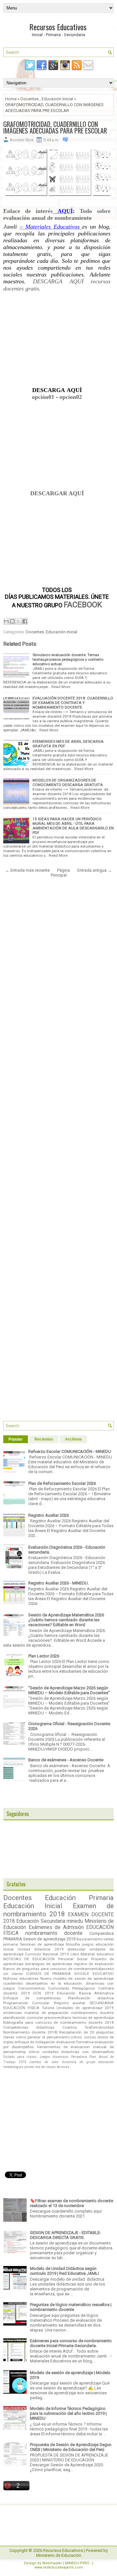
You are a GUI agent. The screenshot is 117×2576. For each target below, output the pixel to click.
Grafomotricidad (99, 2027)
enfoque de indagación (35, 2042)
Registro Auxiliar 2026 (49, 1515)
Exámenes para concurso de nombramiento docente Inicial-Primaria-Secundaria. (71, 2343)
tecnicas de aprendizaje (93, 2018)
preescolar (77, 1949)
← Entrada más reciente (27, 870)
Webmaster (52, 2563)
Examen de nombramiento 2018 (58, 1910)
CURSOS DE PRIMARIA (49, 1974)
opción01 (43, 397)
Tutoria (48, 2008)
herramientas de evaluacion (64, 2047)
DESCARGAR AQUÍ (57, 493)
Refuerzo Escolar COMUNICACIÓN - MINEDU (70, 1451)
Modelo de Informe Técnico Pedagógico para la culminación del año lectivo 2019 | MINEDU (68, 2413)
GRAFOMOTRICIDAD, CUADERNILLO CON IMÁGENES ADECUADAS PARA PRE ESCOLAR (55, 127)
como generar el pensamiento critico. (49, 2037)
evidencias (13, 2013)
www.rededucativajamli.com (59, 2567)
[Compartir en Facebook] (25, 621)
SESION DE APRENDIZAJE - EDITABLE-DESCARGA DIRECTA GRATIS (65, 2235)
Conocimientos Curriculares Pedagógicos (57, 1988)
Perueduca (79, 2057)
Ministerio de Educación (59, 2555)
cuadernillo (13, 1983)
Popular (16, 1439)
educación (106, 2062)
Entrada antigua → (95, 870)
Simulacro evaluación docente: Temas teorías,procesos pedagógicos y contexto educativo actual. (68, 659)
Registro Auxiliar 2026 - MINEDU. (58, 1583)
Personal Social (73, 1959)
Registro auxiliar (70, 2003)
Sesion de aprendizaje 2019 (49, 1939)
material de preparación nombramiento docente (69, 2013)
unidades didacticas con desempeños (78, 2052)
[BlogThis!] (12, 621)
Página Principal (60, 873)
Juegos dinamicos (54, 2057)
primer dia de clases (40, 2067)
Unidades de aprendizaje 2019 (85, 2008)
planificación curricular (23, 2018)
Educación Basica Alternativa (85, 1993)
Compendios (102, 1933)
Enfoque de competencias (32, 1998)
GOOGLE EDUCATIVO (94, 1974)
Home (11, 99)
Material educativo (97, 1954)
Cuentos (70, 2027)
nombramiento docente (54, 1933)
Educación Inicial (57, 99)
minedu (75, 1921)
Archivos (73, 1439)
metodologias (13, 2067)
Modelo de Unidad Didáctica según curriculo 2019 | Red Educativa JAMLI (64, 2271)
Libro (75, 1954)
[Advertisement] (57, 342)
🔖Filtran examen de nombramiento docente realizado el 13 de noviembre (71, 2203)
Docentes (30, 99)
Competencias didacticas (29, 2027)
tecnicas (63, 2067)
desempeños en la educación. (54, 1983)
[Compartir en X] (19, 621)
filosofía (73, 1944)
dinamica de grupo (79, 2062)
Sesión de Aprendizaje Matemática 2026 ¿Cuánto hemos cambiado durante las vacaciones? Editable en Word (66, 1620)
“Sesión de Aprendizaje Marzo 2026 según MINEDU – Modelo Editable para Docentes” (69, 1690)
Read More (61, 687)
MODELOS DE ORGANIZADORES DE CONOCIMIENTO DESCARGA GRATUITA (68, 782)
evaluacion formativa (75, 2042)
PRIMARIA (13, 1939)
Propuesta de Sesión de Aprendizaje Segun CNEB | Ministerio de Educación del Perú (71, 2447)
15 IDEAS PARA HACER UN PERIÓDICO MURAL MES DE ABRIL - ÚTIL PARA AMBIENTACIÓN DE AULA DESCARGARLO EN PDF (73, 826)
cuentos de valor (44, 2062)
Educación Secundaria (41, 1921)
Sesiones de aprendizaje (42, 1944)
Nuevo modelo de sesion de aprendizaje (77, 1978)
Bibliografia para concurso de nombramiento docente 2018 (58, 2022)
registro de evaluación (94, 1964)
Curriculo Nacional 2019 (47, 1954)
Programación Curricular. (27, 2003)
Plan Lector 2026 (44, 1656)
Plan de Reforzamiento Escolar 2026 (62, 1483)
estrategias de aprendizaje (49, 1964)
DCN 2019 (43, 1993)
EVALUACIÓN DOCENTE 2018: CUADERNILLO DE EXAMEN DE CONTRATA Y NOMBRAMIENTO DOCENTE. (73, 703)
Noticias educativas (21, 1978)
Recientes (44, 1439)
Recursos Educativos (58, 27)
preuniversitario (58, 2018)
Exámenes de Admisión (56, 1927)
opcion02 (71, 397)
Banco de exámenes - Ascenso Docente (66, 1760)
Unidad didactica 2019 (40, 1949)
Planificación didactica (91, 1998)
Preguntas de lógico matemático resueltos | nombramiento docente (71, 2307)
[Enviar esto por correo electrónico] (6, 621)
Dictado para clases (20, 2057)
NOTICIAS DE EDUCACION (29, 1959)
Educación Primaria (79, 1898)
